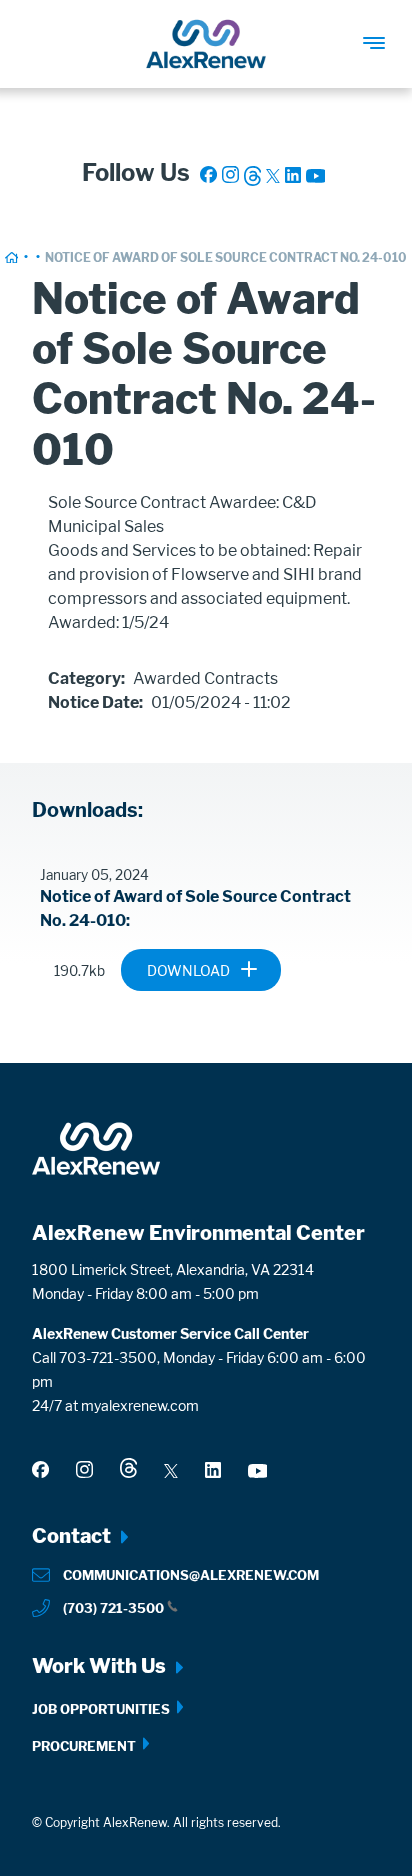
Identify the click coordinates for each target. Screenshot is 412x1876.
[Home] (206, 44)
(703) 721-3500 (113, 1608)
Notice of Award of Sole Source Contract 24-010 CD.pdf (255, 976)
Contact (71, 1536)
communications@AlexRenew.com (191, 1575)
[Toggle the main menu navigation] (385, 33)
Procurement (84, 1746)
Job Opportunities (101, 1709)
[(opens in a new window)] (208, 174)
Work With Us (99, 1666)
